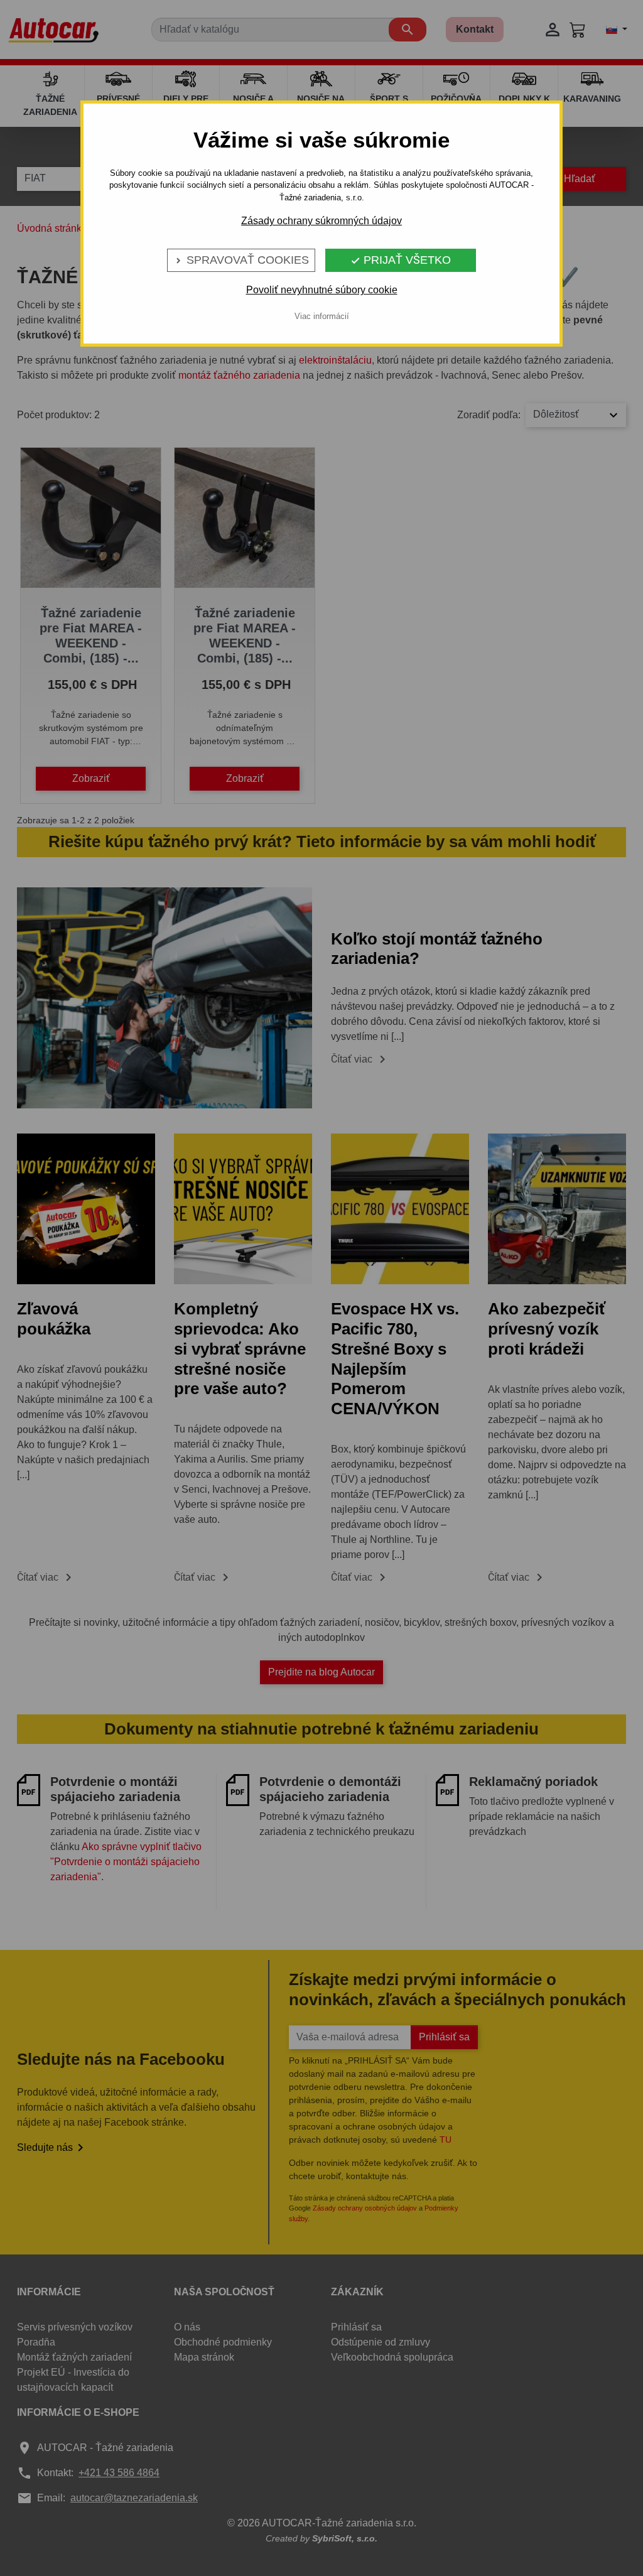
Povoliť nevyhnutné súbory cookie (322, 290)
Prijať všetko (401, 260)
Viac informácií (322, 316)
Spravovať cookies (241, 260)
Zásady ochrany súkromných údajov (321, 221)
